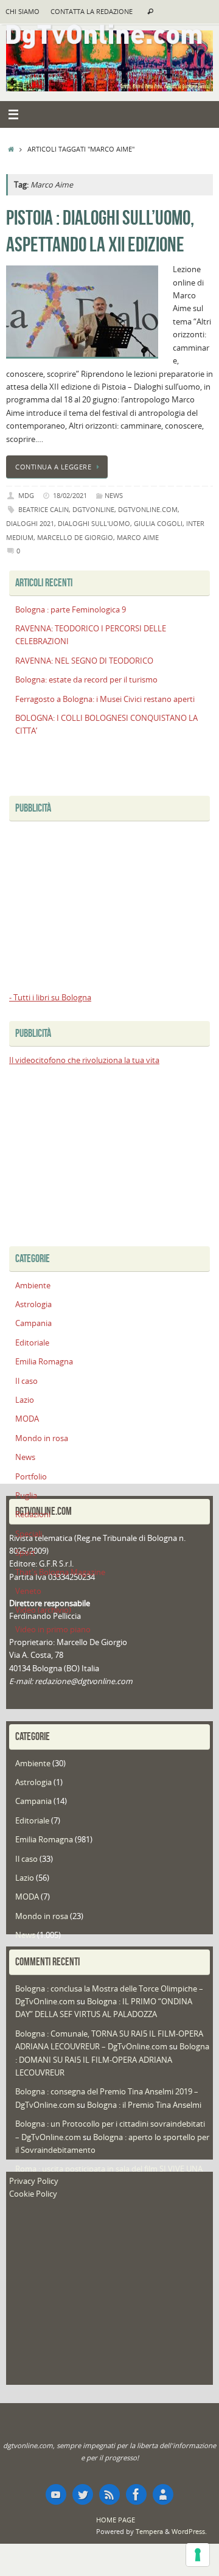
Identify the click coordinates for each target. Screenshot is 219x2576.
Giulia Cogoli (158, 523)
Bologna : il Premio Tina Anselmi (144, 2105)
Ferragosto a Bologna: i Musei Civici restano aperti (105, 699)
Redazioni (33, 1514)
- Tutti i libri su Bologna (50, 998)
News (114, 495)
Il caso (26, 1381)
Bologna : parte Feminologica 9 (71, 610)
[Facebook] (136, 2494)
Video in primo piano (53, 1630)
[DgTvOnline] (56, 2494)
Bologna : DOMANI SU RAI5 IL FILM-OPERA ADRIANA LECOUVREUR (112, 2060)
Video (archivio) (43, 1610)
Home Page (116, 2520)
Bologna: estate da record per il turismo (86, 680)
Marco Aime (138, 537)
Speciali (29, 1534)
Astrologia (33, 1304)
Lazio (25, 1400)
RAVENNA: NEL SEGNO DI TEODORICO (84, 661)
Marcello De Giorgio (75, 537)
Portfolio (31, 1477)
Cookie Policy (33, 2194)
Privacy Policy (34, 2181)
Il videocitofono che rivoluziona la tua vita (84, 1060)
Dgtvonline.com (148, 509)
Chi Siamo (23, 12)
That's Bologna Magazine (60, 1572)
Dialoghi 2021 (30, 523)
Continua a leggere (53, 467)
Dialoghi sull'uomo (94, 523)
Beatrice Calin (43, 509)
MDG (26, 495)
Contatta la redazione (92, 12)
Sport (25, 1553)
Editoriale (32, 1343)
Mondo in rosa (42, 1438)
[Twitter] (83, 2494)
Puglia (26, 1496)
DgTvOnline (93, 509)
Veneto (28, 1591)
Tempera (149, 2531)
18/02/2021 (70, 495)
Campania (33, 1323)
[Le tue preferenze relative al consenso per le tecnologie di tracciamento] (198, 2555)
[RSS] (109, 2494)
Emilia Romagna (44, 1362)
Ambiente (33, 1286)
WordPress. (189, 2531)
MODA (27, 1419)
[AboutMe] (163, 2494)
